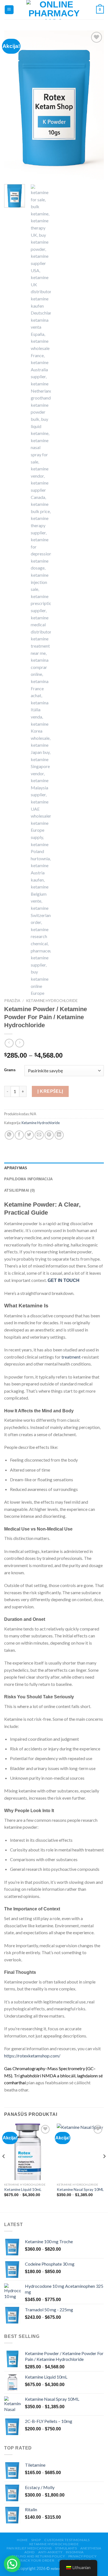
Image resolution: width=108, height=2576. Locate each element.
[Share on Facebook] (19, 1135)
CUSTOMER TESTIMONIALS (67, 2540)
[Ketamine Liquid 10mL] (28, 2152)
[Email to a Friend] (39, 1135)
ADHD (29, 2552)
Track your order (36, 2560)
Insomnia (75, 2552)
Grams (10, 1070)
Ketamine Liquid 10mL (23, 2189)
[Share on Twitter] (29, 1135)
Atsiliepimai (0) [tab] (19, 1190)
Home (22, 2540)
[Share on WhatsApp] (9, 1135)
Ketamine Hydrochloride (52, 1001)
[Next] (95, 105)
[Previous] (13, 105)
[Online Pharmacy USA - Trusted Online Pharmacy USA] (54, 10)
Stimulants (66, 2548)
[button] (12, 2564)
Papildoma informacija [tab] (28, 1179)
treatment (71, 1357)
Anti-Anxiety (50, 2552)
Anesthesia (91, 2548)
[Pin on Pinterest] (49, 1135)
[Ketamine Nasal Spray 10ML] (80, 2152)
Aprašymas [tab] (16, 1168)
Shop (36, 2540)
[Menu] (9, 10)
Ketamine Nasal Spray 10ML (80, 2189)
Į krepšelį (50, 1091)
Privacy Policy (83, 2556)
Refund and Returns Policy (38, 2556)
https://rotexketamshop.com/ (32, 2056)
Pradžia (12, 1001)
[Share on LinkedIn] (59, 1135)
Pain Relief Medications (29, 2548)
